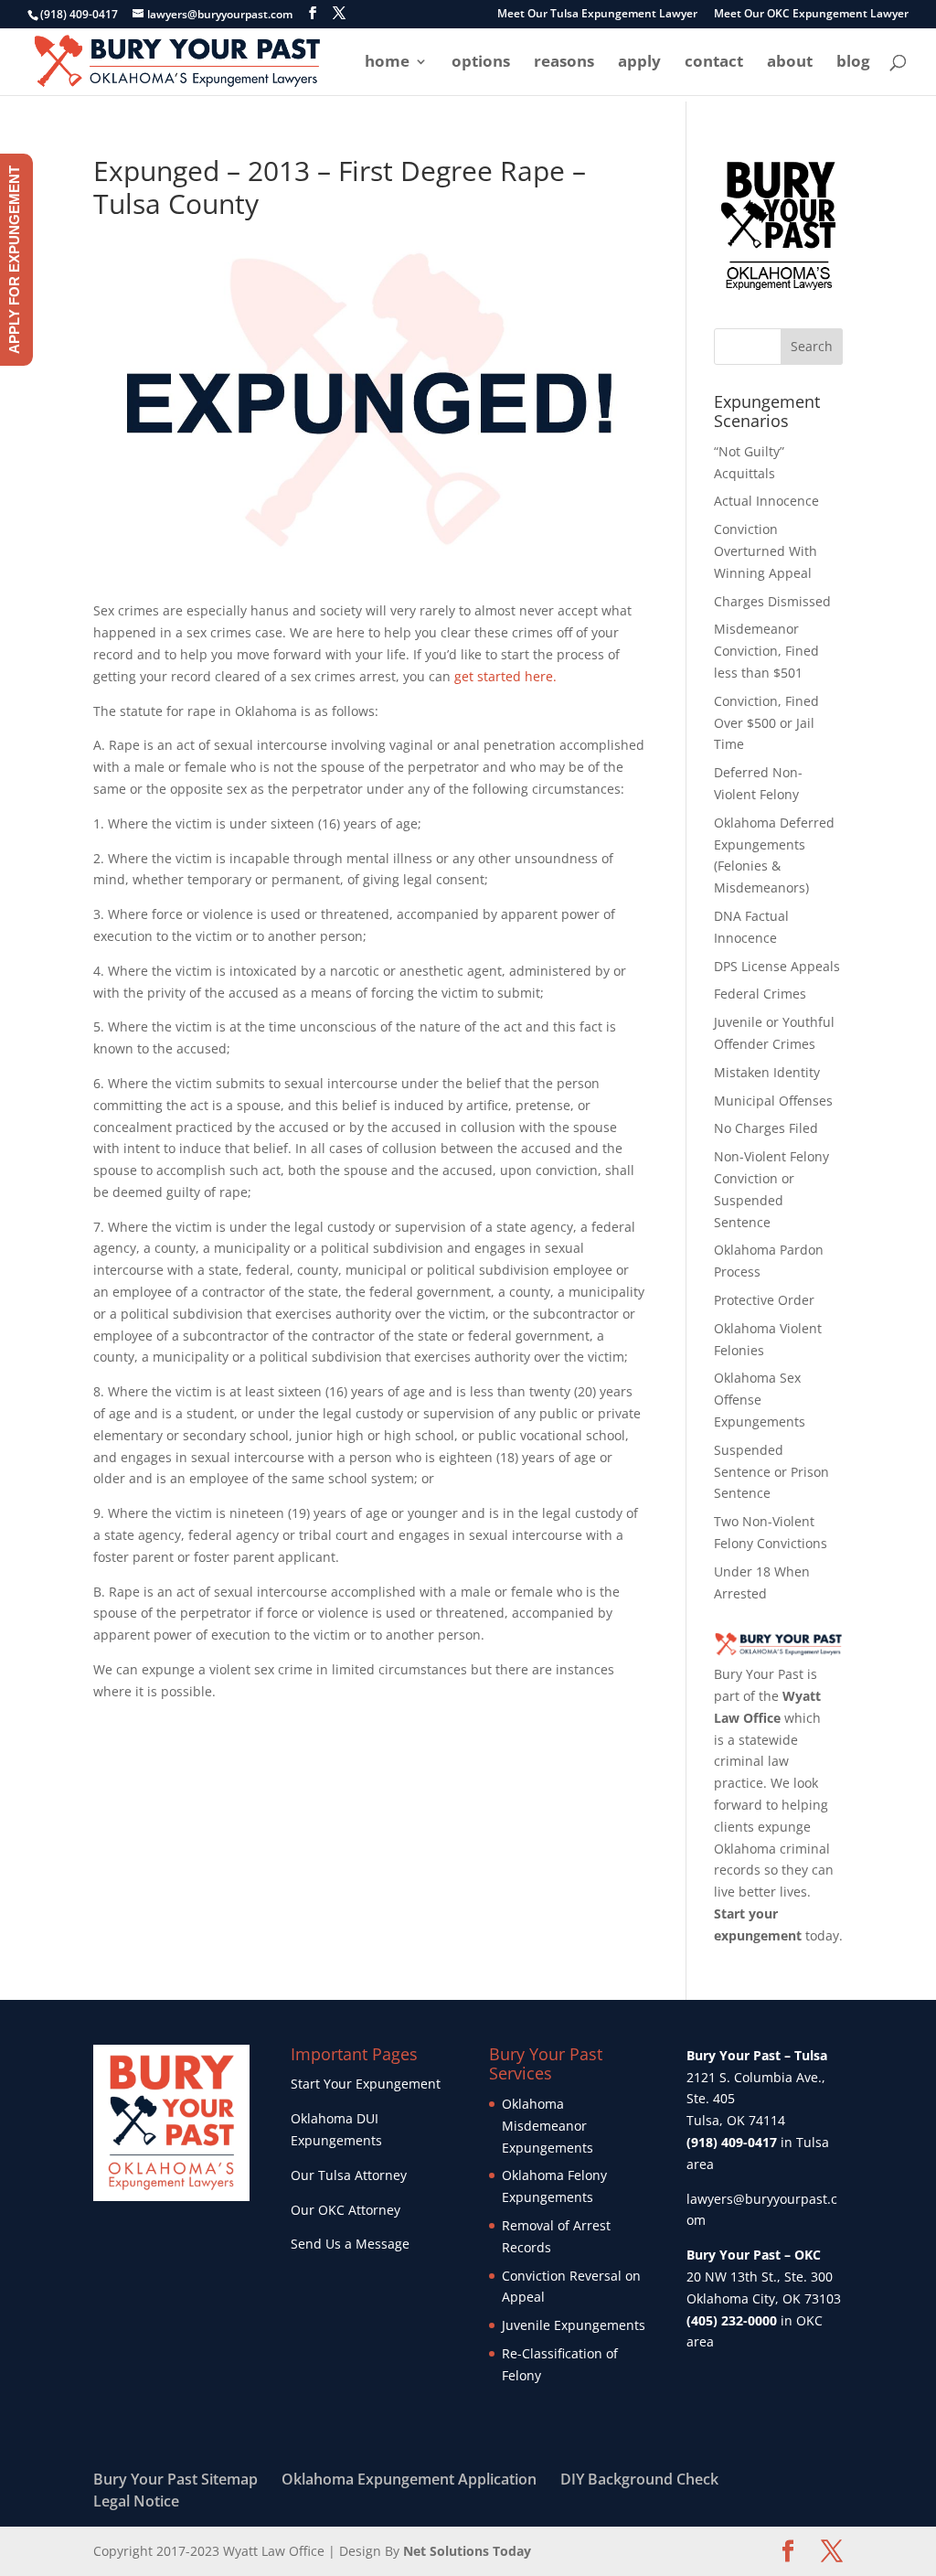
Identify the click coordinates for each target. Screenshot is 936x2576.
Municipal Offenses (773, 1101)
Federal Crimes (760, 994)
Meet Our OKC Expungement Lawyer (811, 15)
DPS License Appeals (777, 966)
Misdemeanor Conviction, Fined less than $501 (766, 651)
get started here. (507, 676)
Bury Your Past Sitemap (175, 2479)
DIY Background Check (639, 2479)
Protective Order (764, 1300)
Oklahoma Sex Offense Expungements (760, 1400)
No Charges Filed (766, 1128)
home (387, 63)
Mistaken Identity (767, 1072)
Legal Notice (136, 2501)
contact (714, 63)
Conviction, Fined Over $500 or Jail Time (766, 723)
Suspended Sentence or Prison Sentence (771, 1472)
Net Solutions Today (467, 2551)
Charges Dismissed (772, 601)
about (790, 63)
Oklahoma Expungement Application (409, 2479)
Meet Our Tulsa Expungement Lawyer (597, 15)
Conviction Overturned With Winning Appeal (766, 551)
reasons (564, 63)
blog (853, 63)
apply (639, 63)
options (481, 63)
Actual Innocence (766, 501)
